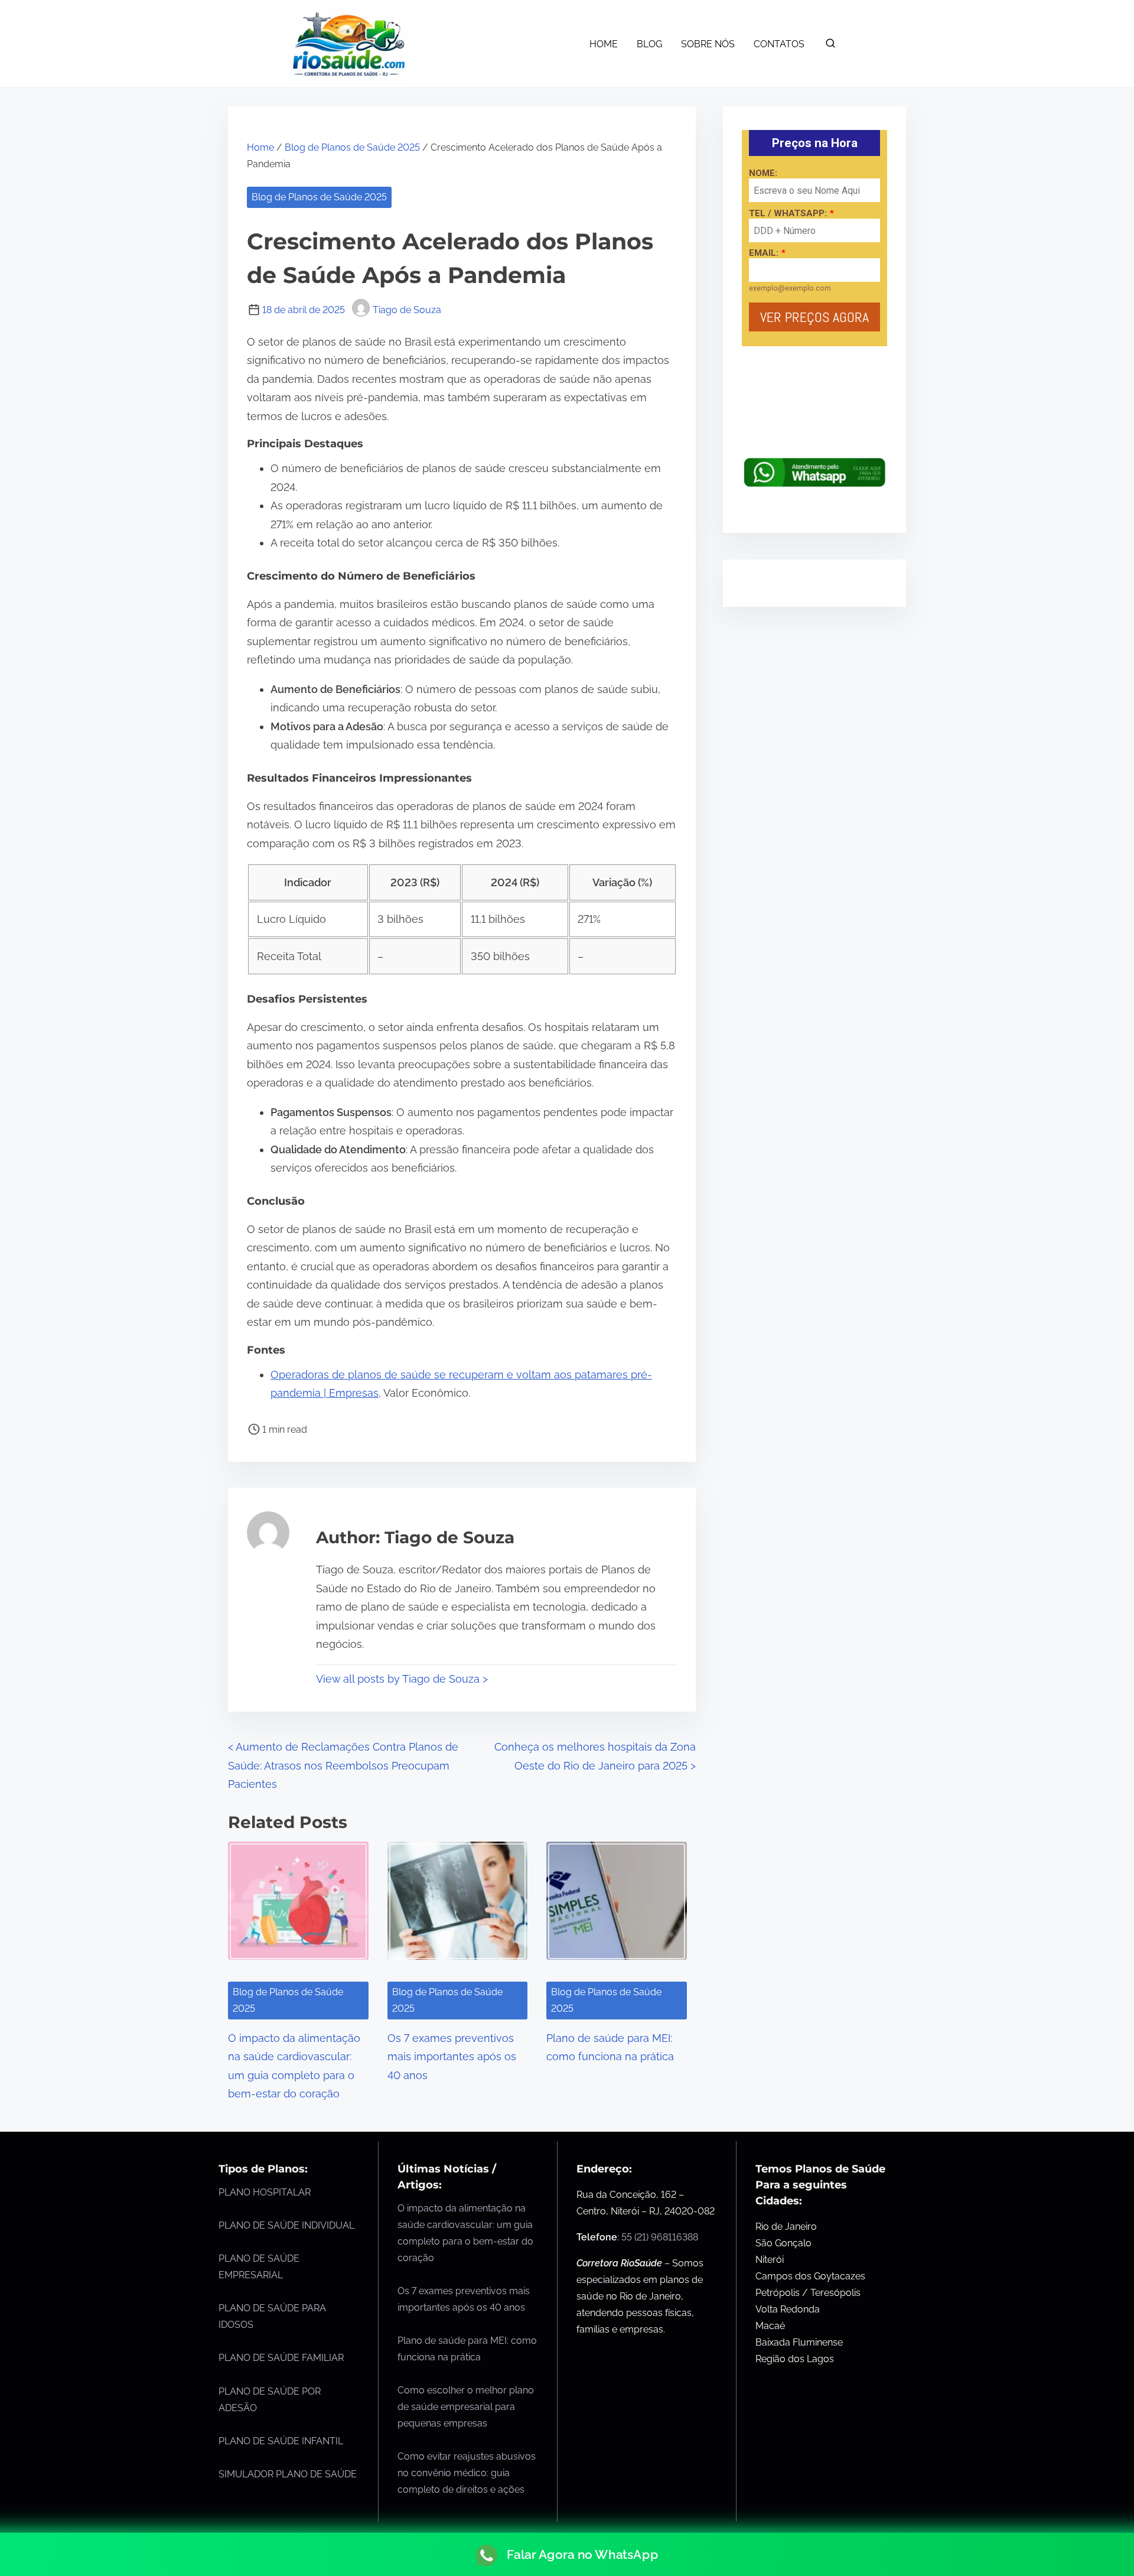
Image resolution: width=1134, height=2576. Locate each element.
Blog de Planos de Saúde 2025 (352, 147)
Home (260, 147)
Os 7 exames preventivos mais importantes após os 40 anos (452, 2057)
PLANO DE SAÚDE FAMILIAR (281, 2358)
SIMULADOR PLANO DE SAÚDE (288, 2474)
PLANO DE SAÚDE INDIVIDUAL (286, 2225)
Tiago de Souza (407, 310)
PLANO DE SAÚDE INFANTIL (281, 2441)
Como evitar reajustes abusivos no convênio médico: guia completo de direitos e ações (467, 2473)
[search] (830, 46)
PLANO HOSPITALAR (265, 2192)
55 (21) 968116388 (660, 2237)
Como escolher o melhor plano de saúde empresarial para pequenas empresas (466, 2407)
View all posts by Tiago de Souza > (402, 1679)
